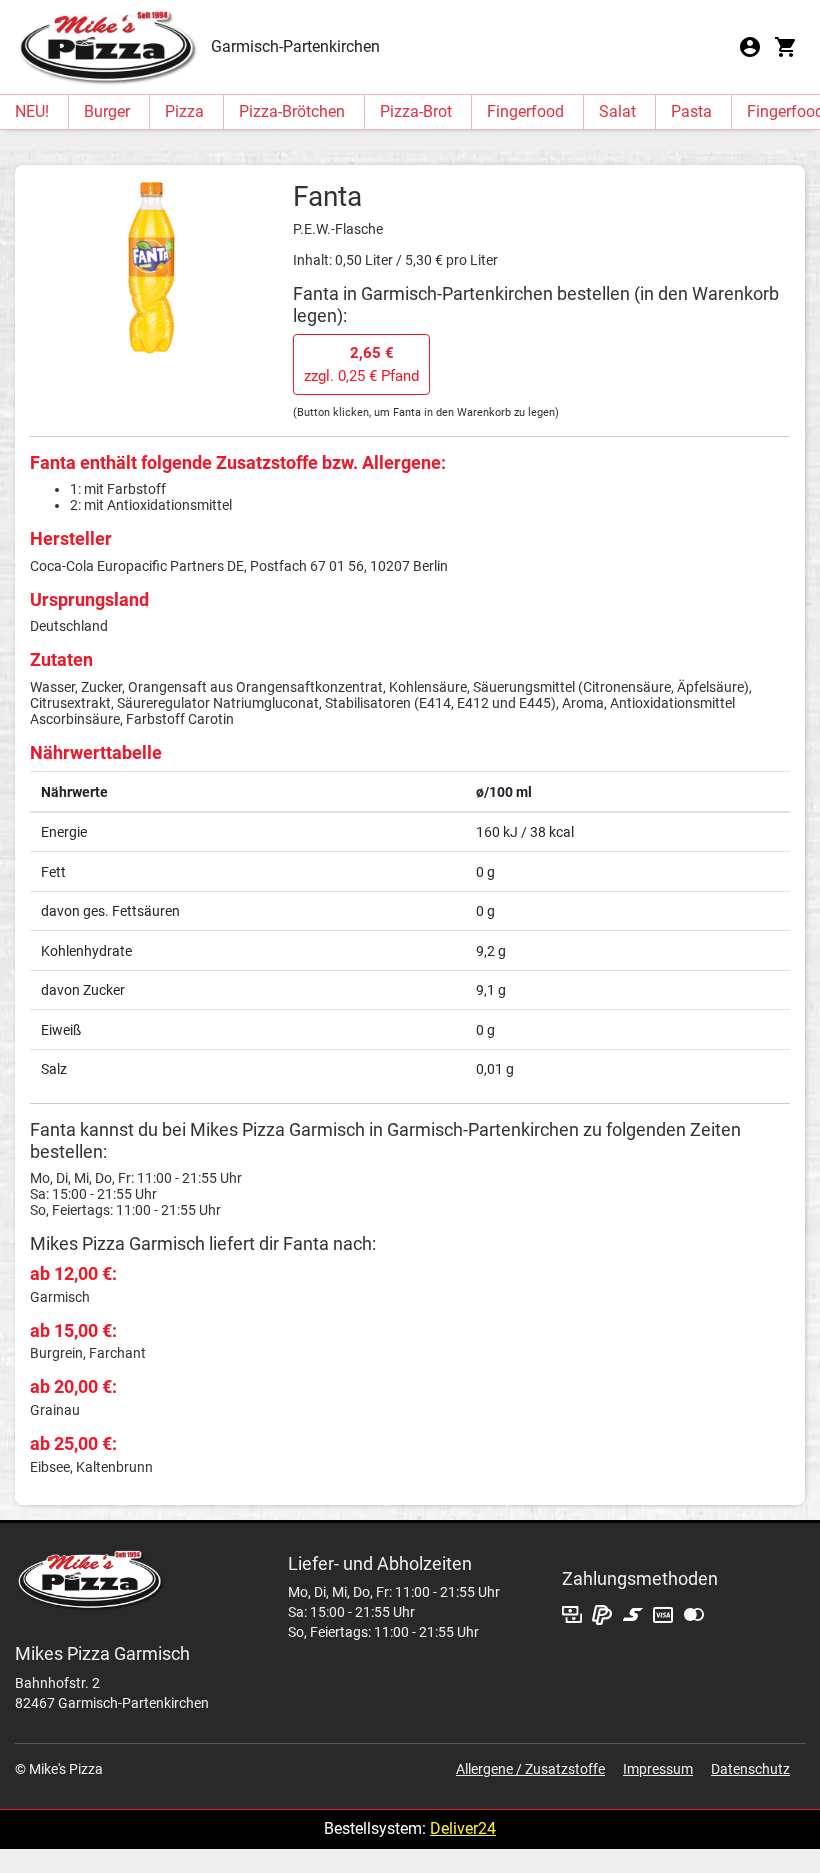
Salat (617, 111)
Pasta (691, 111)
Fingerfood (525, 111)
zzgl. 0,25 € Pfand (361, 364)
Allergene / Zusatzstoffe (530, 1769)
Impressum (658, 1769)
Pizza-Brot (416, 111)
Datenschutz (750, 1769)
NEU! (32, 111)
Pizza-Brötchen (292, 111)
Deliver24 (463, 1828)
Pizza (184, 111)
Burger (107, 111)
